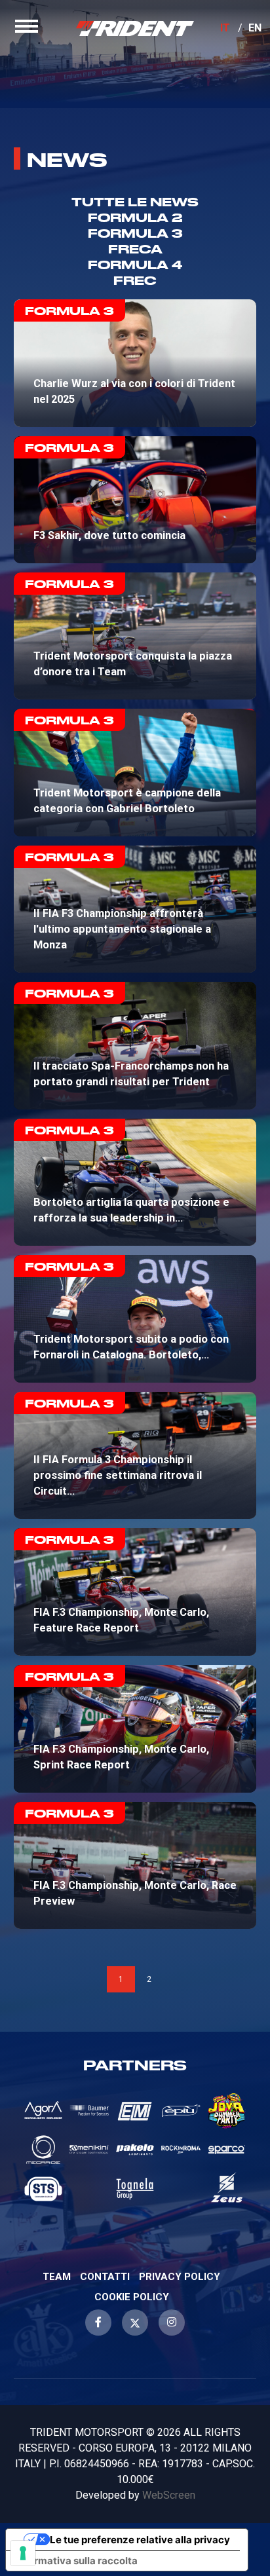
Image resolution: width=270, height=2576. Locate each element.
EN (255, 28)
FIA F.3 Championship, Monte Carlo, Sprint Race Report (135, 1729)
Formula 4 (135, 264)
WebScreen (169, 2495)
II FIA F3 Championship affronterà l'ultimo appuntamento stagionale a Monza (135, 909)
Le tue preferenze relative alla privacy (140, 2540)
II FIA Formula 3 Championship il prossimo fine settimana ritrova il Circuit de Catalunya (135, 1455)
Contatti (105, 2277)
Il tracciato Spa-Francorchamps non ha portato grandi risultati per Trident (135, 1045)
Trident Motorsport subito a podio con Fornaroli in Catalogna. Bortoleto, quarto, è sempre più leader (135, 1319)
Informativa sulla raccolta (77, 2561)
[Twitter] (135, 2323)
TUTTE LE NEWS (135, 201)
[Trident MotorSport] (135, 28)
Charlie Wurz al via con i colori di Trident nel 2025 (135, 363)
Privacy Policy (180, 2277)
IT (225, 28)
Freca (135, 249)
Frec (135, 280)
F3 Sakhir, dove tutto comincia (135, 500)
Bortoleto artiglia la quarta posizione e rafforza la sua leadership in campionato (135, 1183)
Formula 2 (135, 217)
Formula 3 (135, 233)
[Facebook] (98, 2323)
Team (57, 2277)
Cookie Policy (132, 2297)
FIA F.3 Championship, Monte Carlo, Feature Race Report (135, 1592)
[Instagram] (172, 2323)
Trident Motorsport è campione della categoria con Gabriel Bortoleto (135, 772)
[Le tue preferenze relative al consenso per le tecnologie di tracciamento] (23, 2553)
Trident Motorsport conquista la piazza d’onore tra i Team (135, 636)
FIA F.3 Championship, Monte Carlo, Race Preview (135, 1865)
